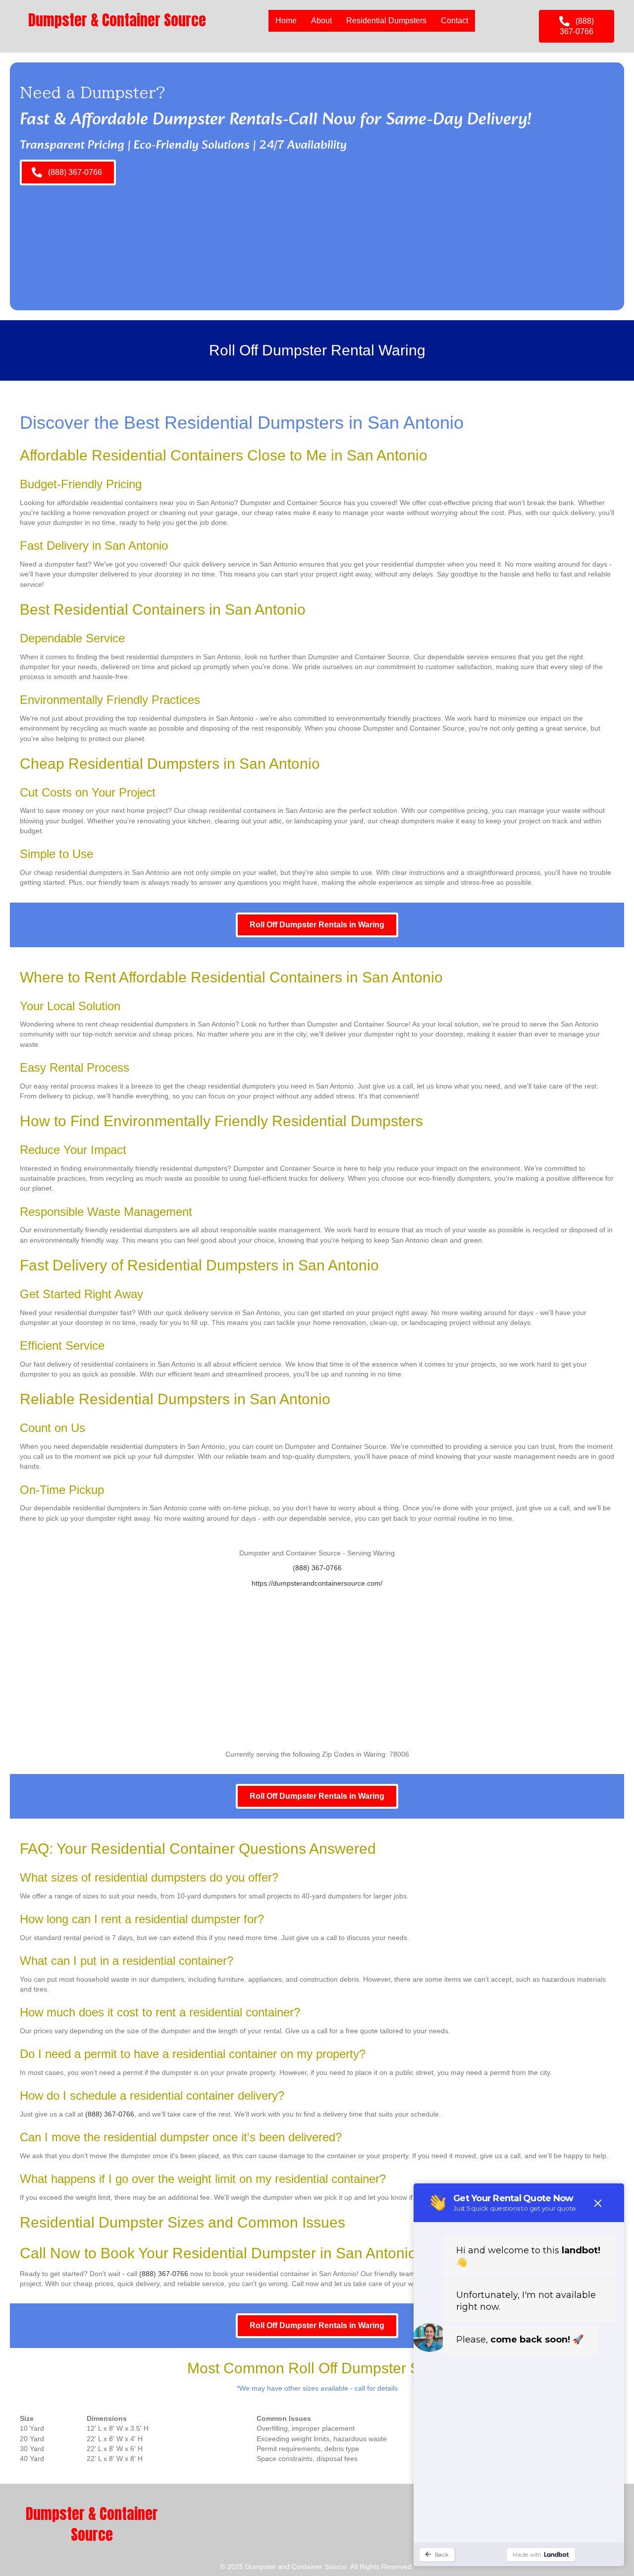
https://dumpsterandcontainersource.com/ (317, 1583)
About (321, 21)
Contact (454, 21)
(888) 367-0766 (317, 1568)
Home (286, 21)
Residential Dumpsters (386, 21)
